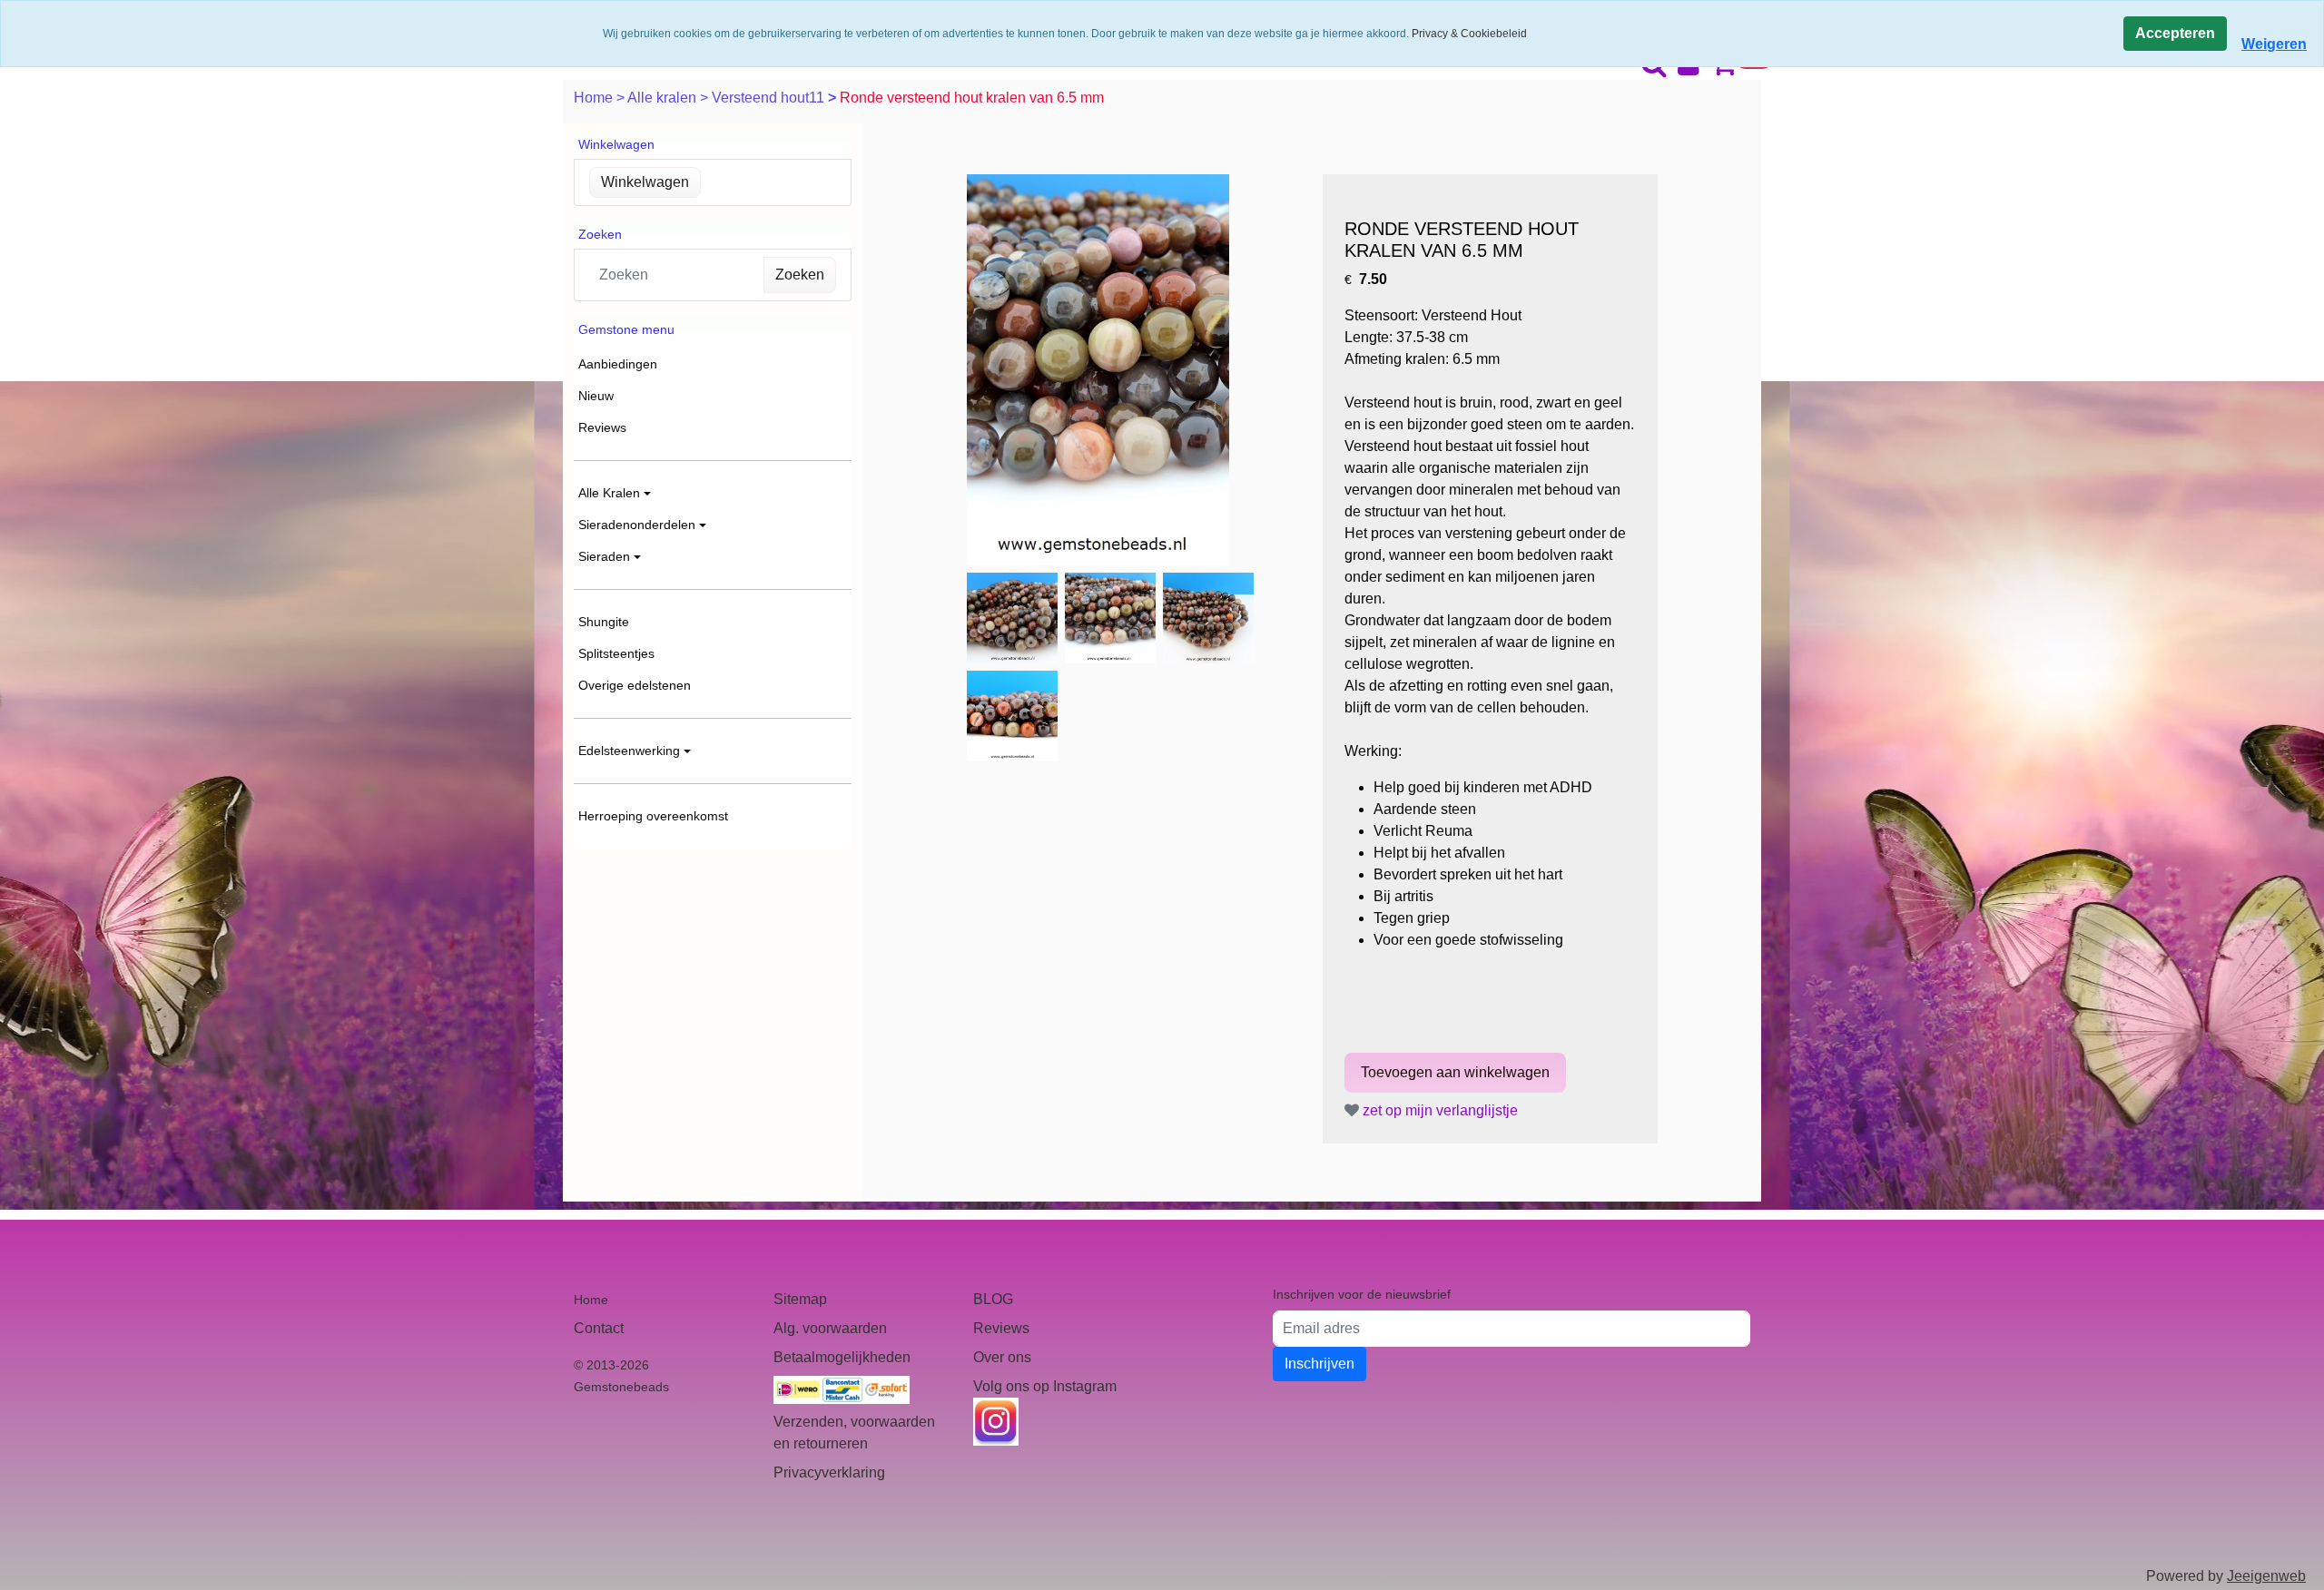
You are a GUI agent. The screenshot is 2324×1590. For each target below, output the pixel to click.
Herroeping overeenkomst (653, 816)
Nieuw (596, 396)
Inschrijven (1320, 1364)
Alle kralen (664, 98)
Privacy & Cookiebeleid (1469, 34)
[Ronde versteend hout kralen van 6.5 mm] (1098, 370)
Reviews (602, 427)
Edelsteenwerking (629, 751)
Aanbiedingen (618, 364)
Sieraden (604, 556)
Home (595, 98)
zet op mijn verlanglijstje (1438, 1110)
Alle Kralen (609, 493)
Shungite (604, 622)
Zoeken (800, 275)
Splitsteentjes (616, 653)
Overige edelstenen (635, 685)
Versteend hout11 (770, 98)
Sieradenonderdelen (637, 525)
